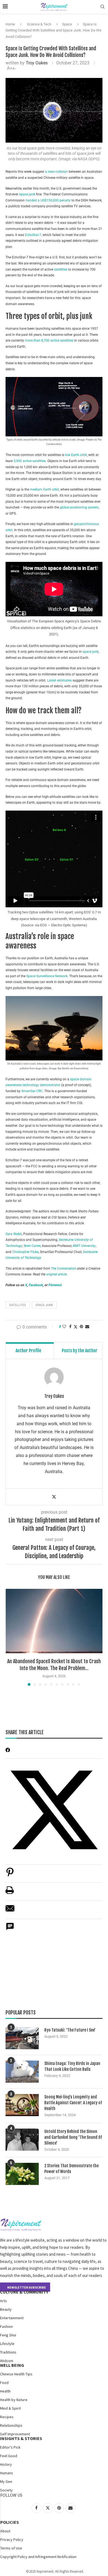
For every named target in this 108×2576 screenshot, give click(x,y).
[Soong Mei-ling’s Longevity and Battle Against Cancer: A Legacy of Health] (22, 2105)
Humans (7, 2473)
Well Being (12, 2365)
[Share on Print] (10, 1893)
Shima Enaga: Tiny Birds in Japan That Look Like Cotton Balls (72, 2066)
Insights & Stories (21, 2438)
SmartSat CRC (32, 1091)
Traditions (8, 2352)
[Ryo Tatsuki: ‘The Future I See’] (22, 2038)
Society (6, 2490)
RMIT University (84, 1246)
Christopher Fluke (25, 1252)
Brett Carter (32, 1246)
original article (56, 1274)
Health (5, 2391)
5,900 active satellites (30, 461)
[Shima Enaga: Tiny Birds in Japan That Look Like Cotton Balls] (22, 2072)
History (6, 2464)
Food (4, 2383)
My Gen (6, 2481)
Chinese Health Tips (16, 2374)
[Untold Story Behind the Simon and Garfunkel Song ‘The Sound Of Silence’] (22, 2140)
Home (10, 24)
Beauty (6, 2309)
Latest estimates (59, 680)
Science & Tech (39, 24)
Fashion (6, 2326)
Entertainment (12, 2318)
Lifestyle (7, 2344)
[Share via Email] (87, 1327)
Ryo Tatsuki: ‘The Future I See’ (70, 2030)
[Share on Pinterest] (10, 1875)
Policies (10, 2522)
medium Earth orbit (44, 489)
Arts (3, 2301)
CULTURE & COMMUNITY (24, 2292)
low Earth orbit (76, 455)
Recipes (7, 2417)
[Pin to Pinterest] (81, 1327)
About (5, 2531)
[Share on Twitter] (76, 1327)
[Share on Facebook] (70, 1327)
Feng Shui (8, 2335)
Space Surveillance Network (47, 976)
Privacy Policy (12, 2540)
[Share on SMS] (10, 1929)
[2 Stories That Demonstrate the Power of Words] (22, 2174)
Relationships (11, 2425)
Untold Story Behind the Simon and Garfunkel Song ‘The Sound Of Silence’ (73, 2137)
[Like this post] (64, 1327)
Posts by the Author (80, 1351)
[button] (10, 1637)
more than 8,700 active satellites (49, 340)
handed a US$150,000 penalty (48, 200)
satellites (61, 269)
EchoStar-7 (33, 235)
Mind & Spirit (10, 2408)
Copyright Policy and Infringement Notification (38, 2557)
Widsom (7, 2361)
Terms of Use (11, 2548)
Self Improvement (15, 2434)
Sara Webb (14, 1234)
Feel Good (9, 2456)
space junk (27, 194)
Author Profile (28, 1351)
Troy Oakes (37, 63)
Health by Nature (14, 2400)
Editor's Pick (10, 2447)
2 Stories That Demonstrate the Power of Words (71, 2169)
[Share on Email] (10, 1911)
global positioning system (79, 507)
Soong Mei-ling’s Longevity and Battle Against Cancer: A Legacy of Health (73, 2103)
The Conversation (64, 1269)
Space (67, 24)
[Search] (102, 7)
